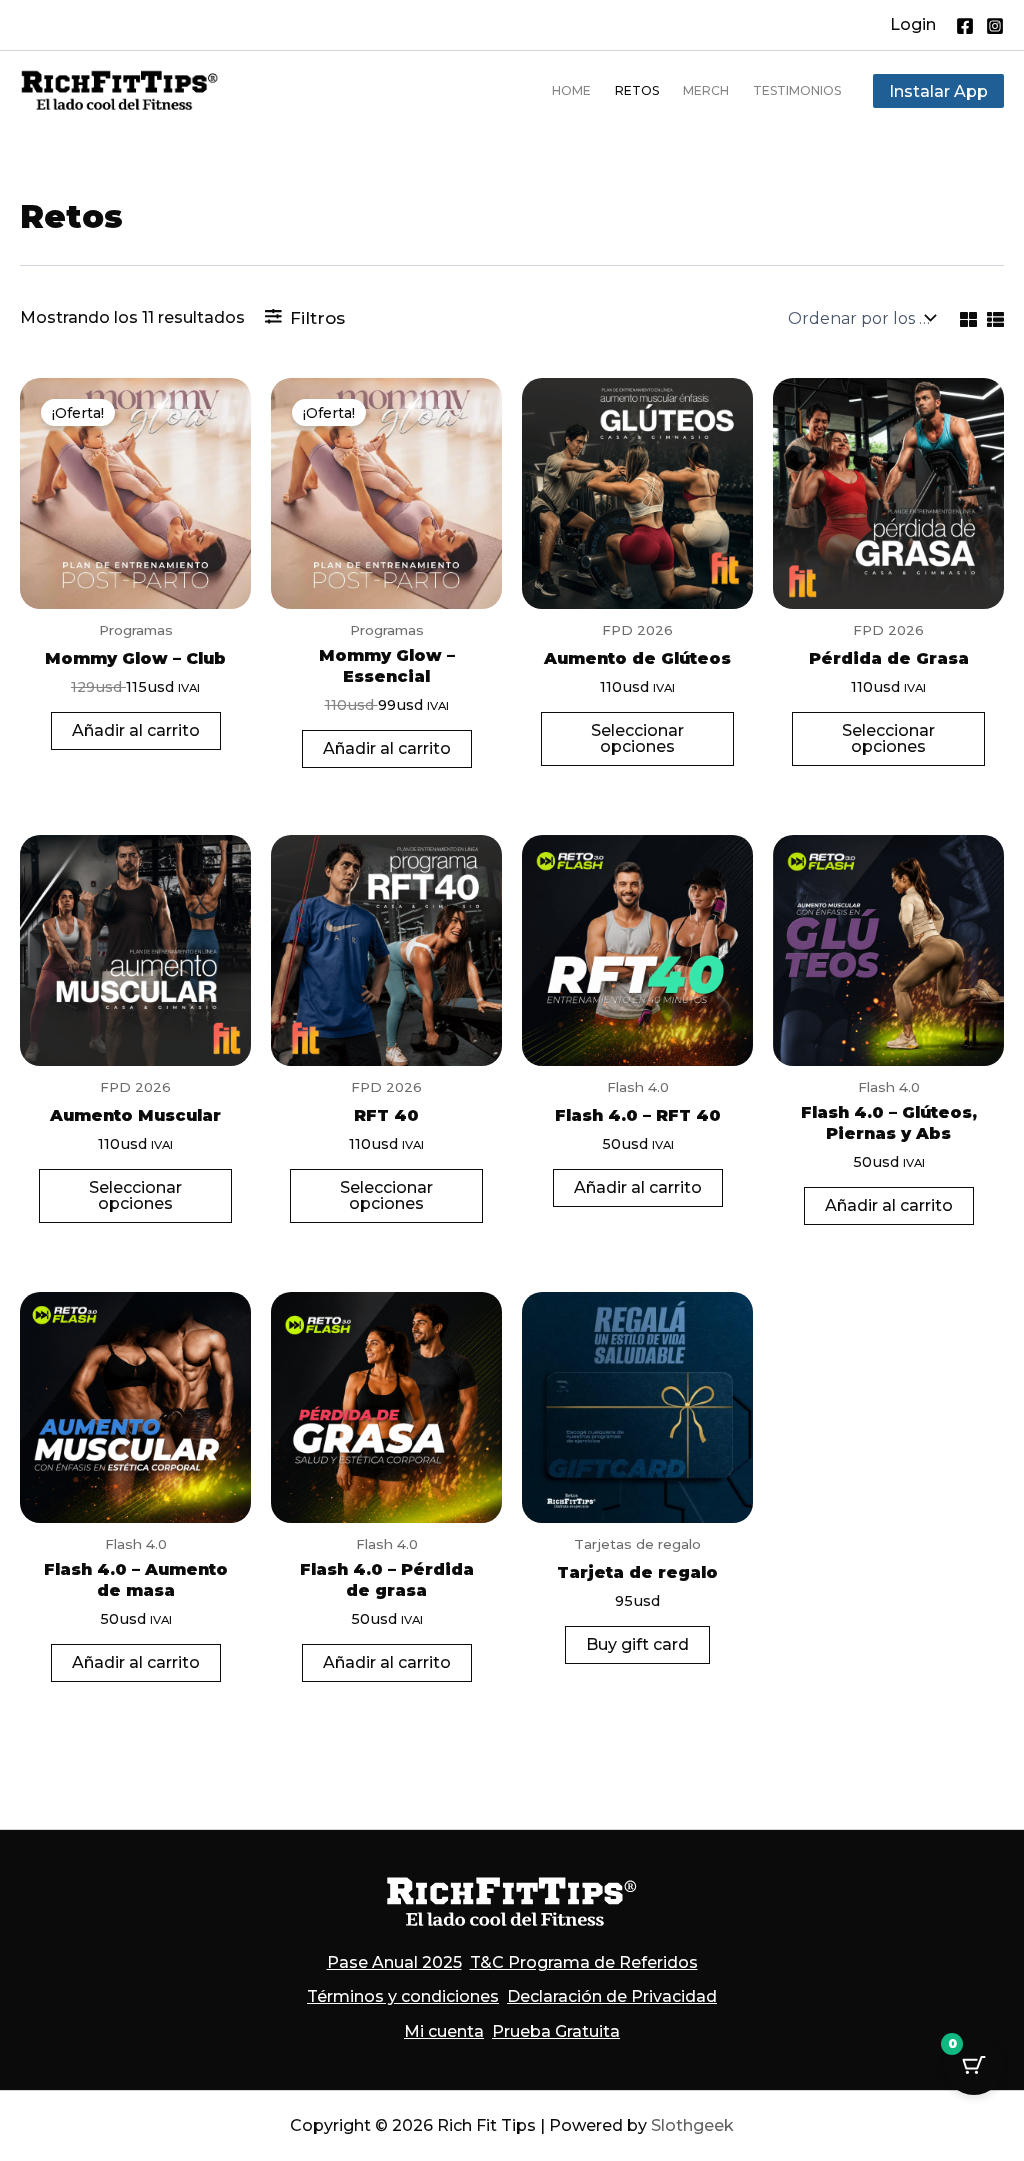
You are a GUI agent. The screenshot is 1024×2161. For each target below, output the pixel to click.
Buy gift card (637, 1644)
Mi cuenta (444, 2031)
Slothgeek (692, 2125)
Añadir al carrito (136, 730)
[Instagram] (995, 26)
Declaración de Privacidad (612, 1996)
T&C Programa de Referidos (584, 1962)
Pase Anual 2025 (394, 1962)
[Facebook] (965, 26)
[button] (913, 25)
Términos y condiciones (403, 1996)
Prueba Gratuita (556, 2031)
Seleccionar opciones (637, 738)
